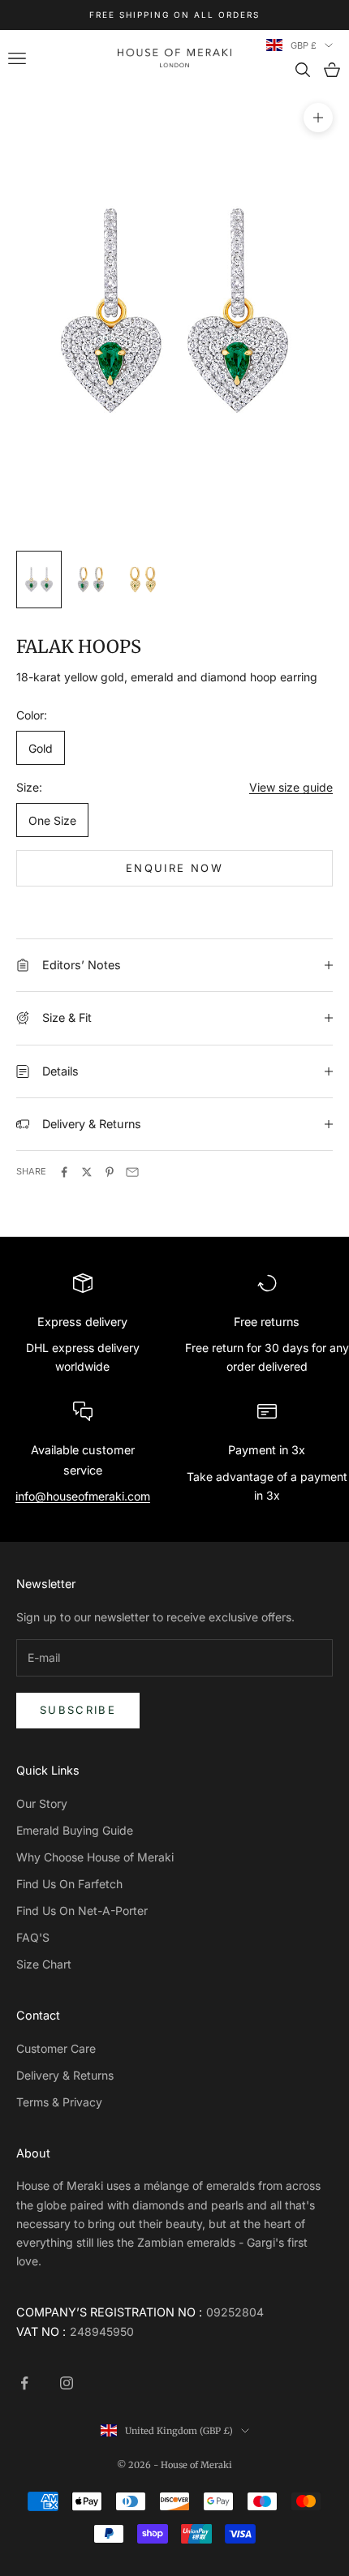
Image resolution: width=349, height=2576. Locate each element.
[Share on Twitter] (87, 1172)
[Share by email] (132, 1172)
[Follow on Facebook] (24, 2383)
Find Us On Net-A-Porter (82, 1911)
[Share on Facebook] (64, 1172)
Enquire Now (174, 868)
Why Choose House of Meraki (95, 1857)
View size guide (291, 787)
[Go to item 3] (143, 580)
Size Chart (44, 1964)
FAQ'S (33, 1937)
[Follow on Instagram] (67, 2383)
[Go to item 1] (39, 580)
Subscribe (78, 1710)
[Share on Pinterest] (110, 1172)
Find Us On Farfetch (69, 1884)
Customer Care (56, 2048)
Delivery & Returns (65, 2075)
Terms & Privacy (59, 2102)
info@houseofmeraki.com (83, 1496)
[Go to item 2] (91, 580)
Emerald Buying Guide (75, 1830)
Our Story (42, 1803)
